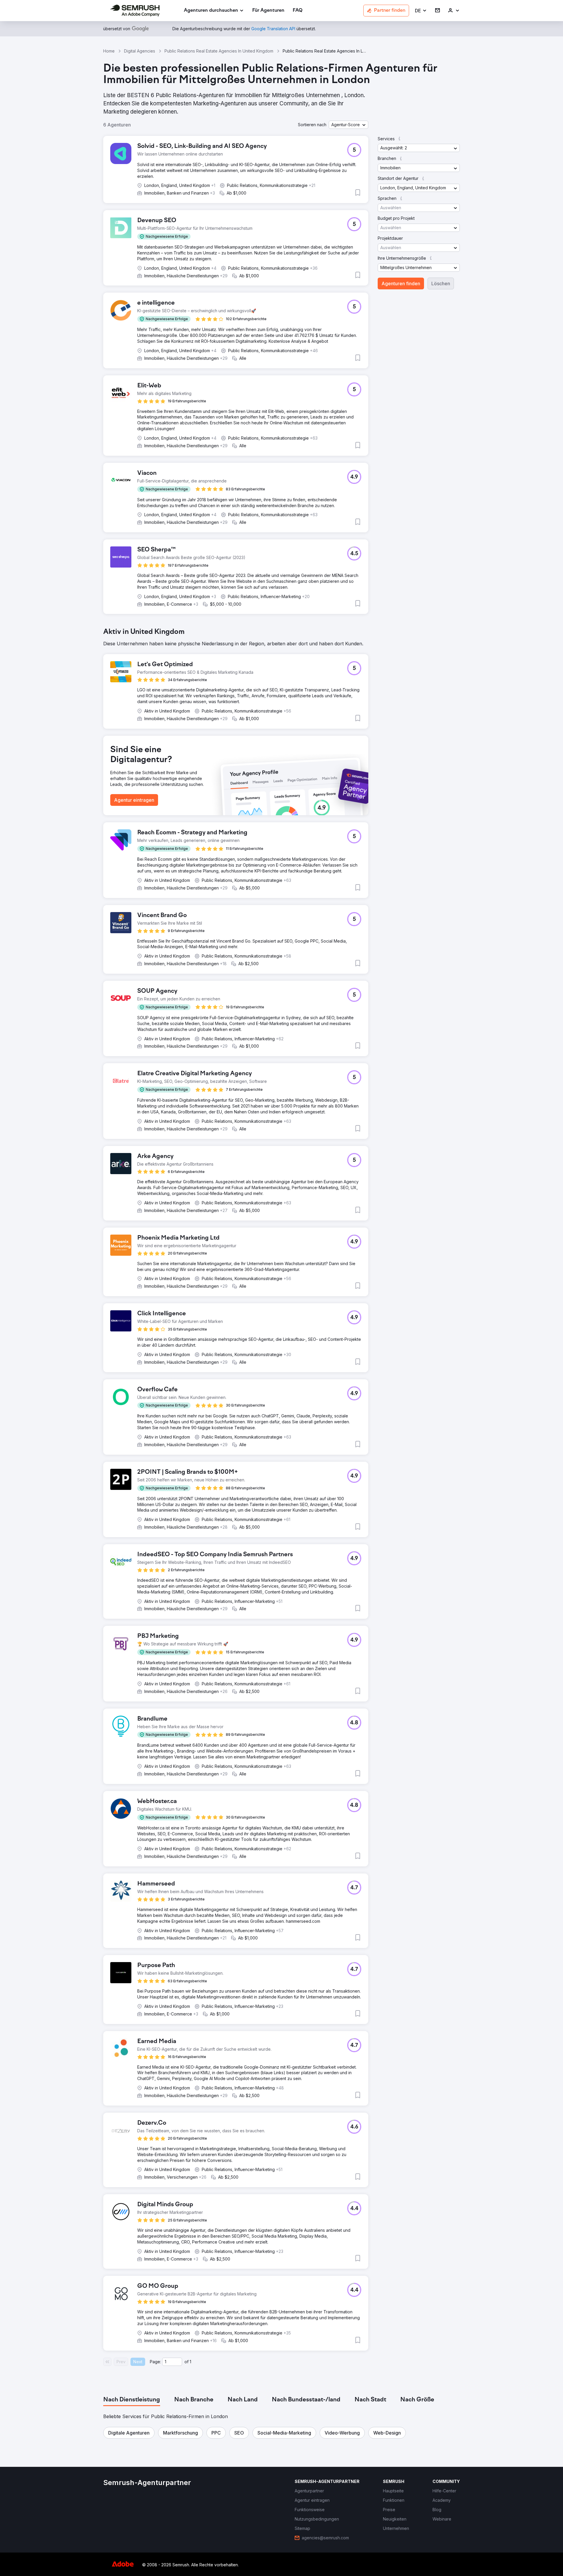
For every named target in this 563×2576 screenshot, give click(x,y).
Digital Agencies (140, 51)
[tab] (132, 2400)
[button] (421, 11)
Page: (155, 2362)
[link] (268, 11)
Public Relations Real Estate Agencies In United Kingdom (219, 51)
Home (109, 51)
